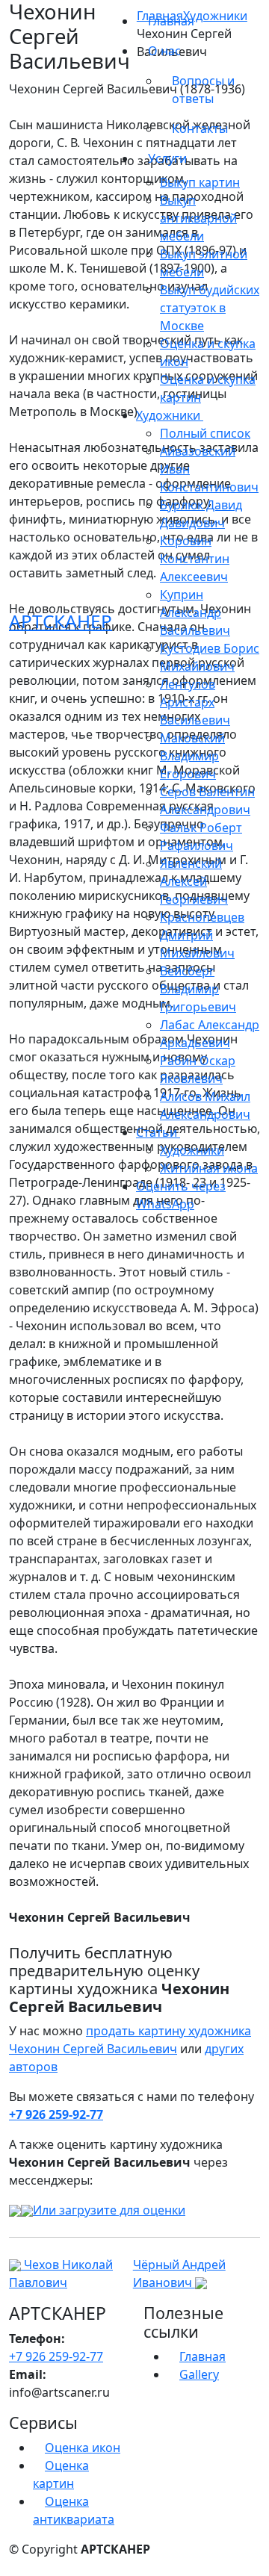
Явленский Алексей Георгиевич (194, 881)
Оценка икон (83, 2448)
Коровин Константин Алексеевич (195, 559)
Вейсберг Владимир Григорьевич (198, 989)
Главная (171, 21)
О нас (166, 51)
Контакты (200, 128)
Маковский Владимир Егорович (192, 756)
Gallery (199, 2374)
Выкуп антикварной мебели (198, 218)
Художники (192, 1150)
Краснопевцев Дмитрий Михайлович (202, 935)
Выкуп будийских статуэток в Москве (210, 308)
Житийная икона (209, 1168)
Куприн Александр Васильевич (195, 612)
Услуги (169, 158)
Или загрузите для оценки (109, 2210)
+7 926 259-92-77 (56, 2114)
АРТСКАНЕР (61, 621)
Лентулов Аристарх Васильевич (195, 702)
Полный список (205, 433)
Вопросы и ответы (203, 90)
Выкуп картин (200, 182)
